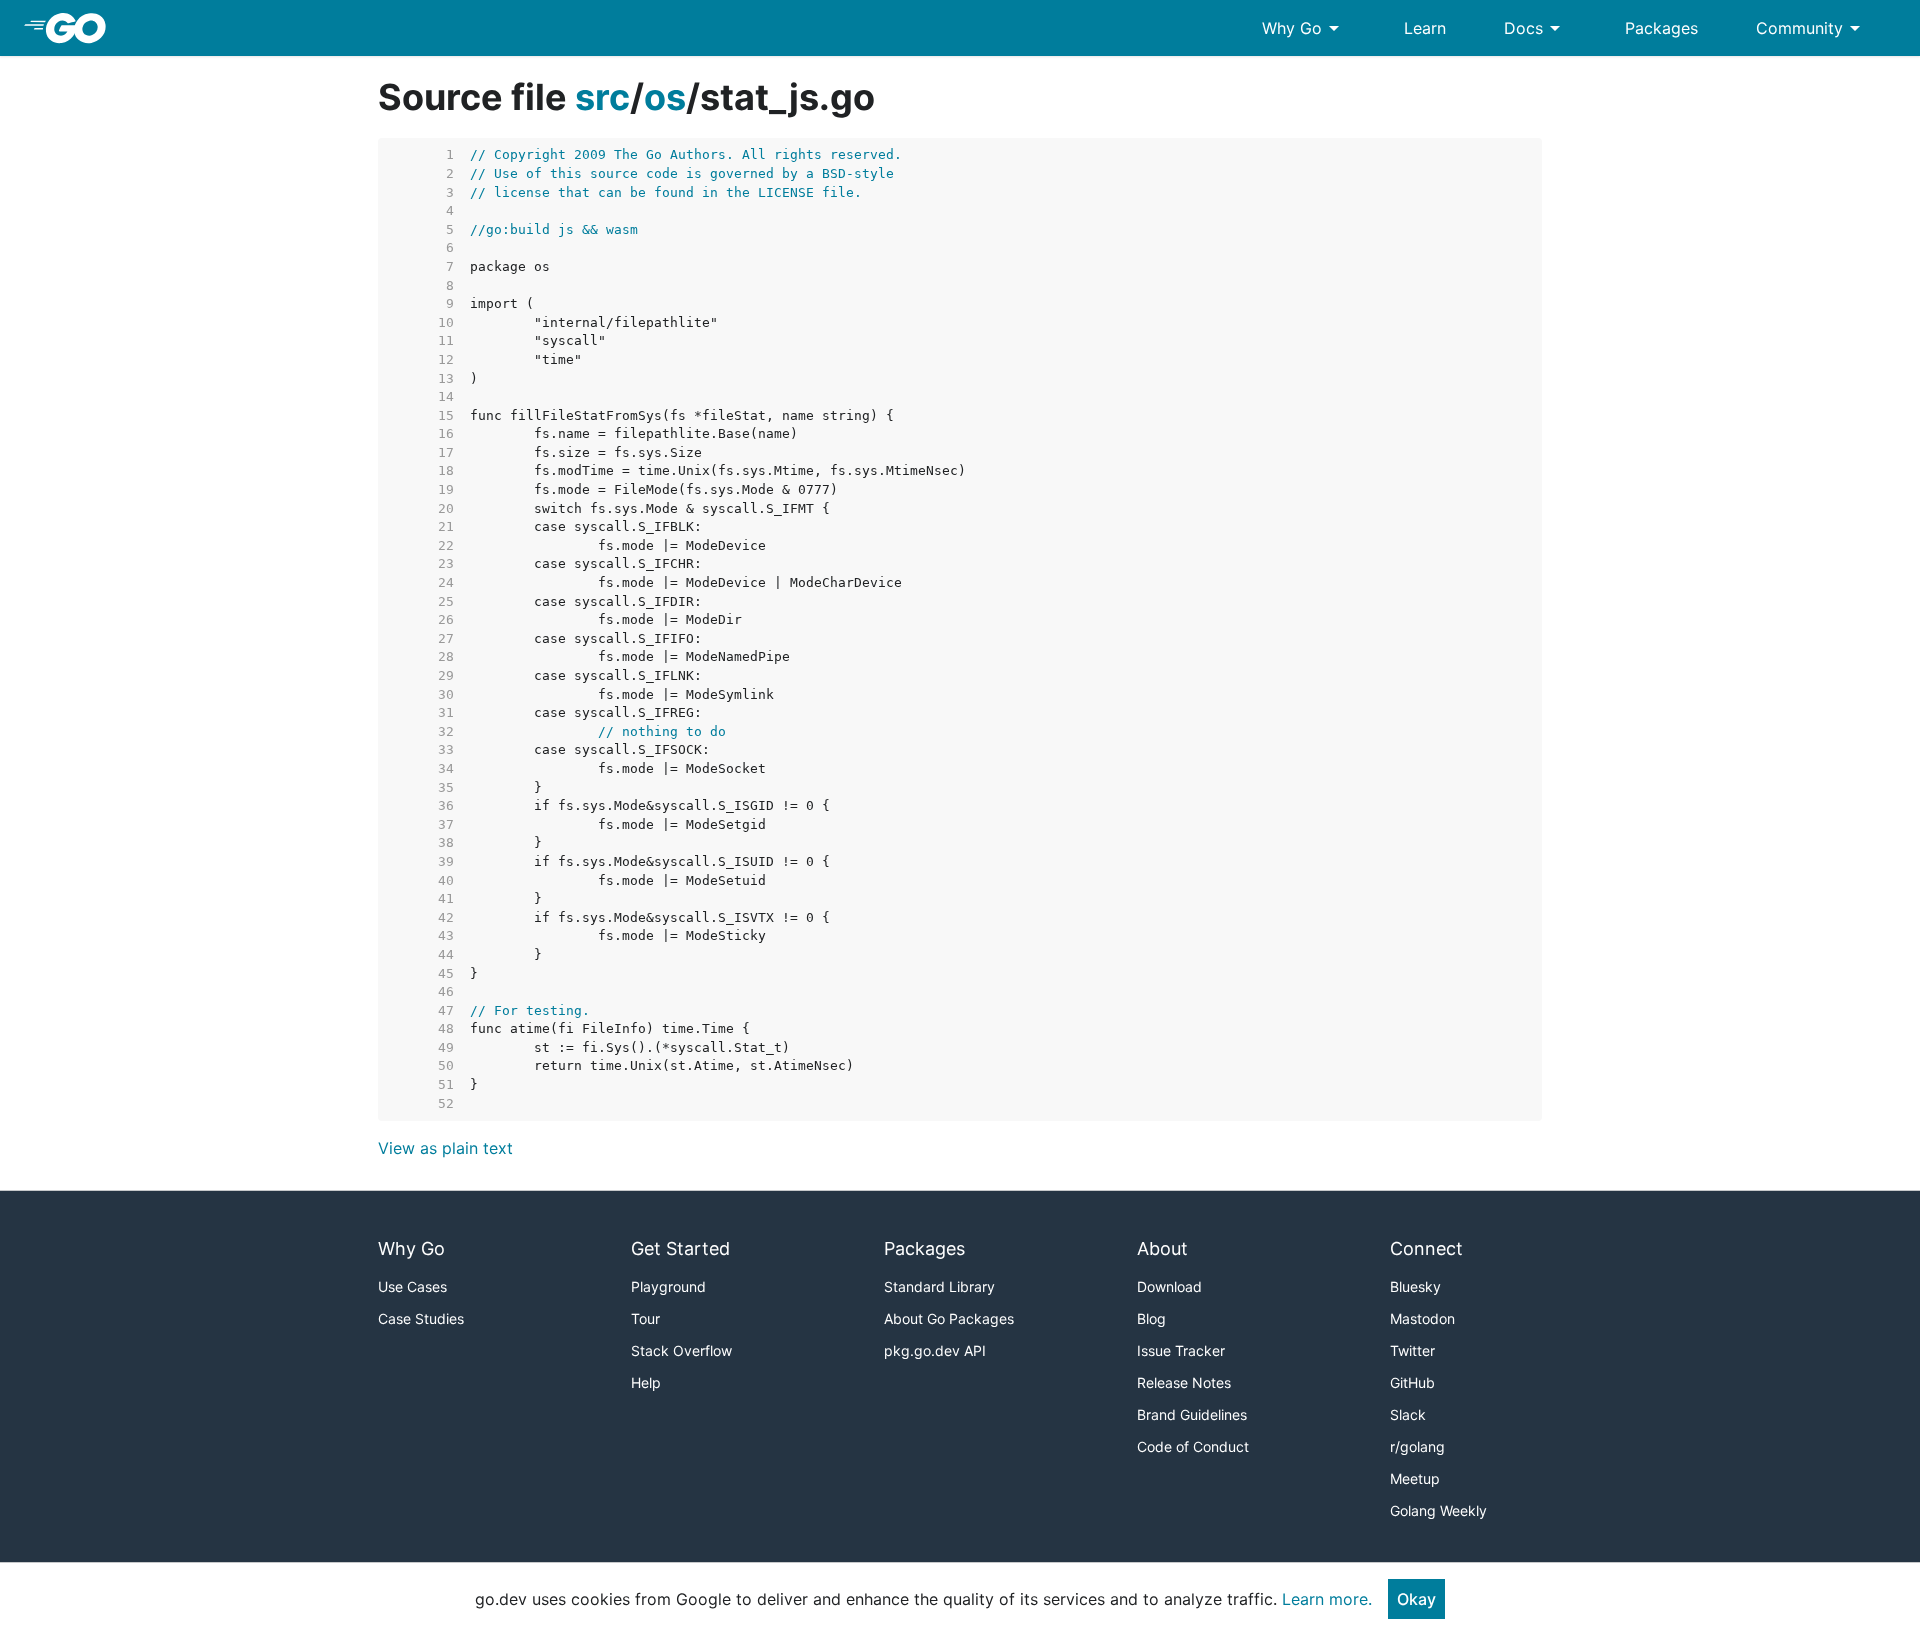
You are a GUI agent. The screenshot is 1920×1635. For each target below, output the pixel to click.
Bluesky (1415, 1286)
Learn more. (1327, 1599)
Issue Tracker (1181, 1350)
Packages (1661, 28)
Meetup (1415, 1478)
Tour (645, 1318)
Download (1169, 1286)
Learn (1425, 28)
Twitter (1412, 1350)
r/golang (1417, 1446)
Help (646, 1382)
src (602, 97)
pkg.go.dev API (935, 1350)
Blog (1151, 1318)
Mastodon (1422, 1318)
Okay (1416, 1599)
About (1162, 1248)
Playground (668, 1286)
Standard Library (939, 1286)
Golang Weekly (1438, 1510)
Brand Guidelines (1192, 1414)
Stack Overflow (681, 1350)
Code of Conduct (1193, 1446)
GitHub (1412, 1382)
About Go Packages (949, 1318)
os (665, 97)
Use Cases (412, 1286)
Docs (1535, 28)
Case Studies (421, 1318)
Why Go (1304, 28)
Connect (1426, 1248)
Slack (1408, 1414)
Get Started (680, 1248)
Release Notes (1184, 1382)
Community (1811, 28)
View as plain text (445, 1148)
